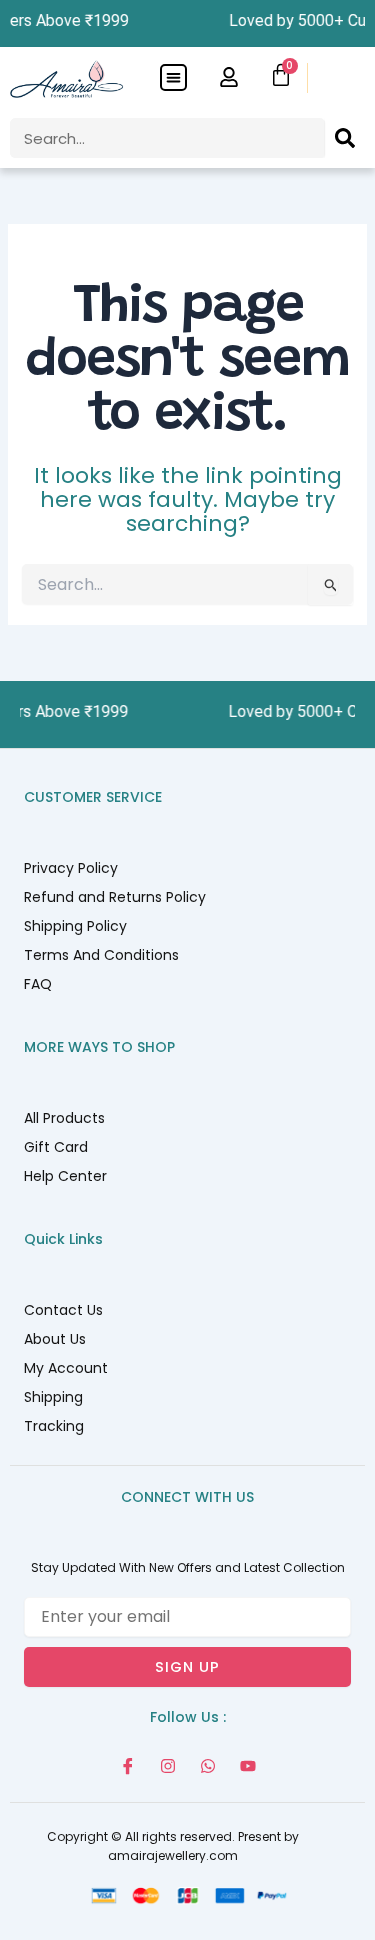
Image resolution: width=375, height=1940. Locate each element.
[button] (173, 77)
